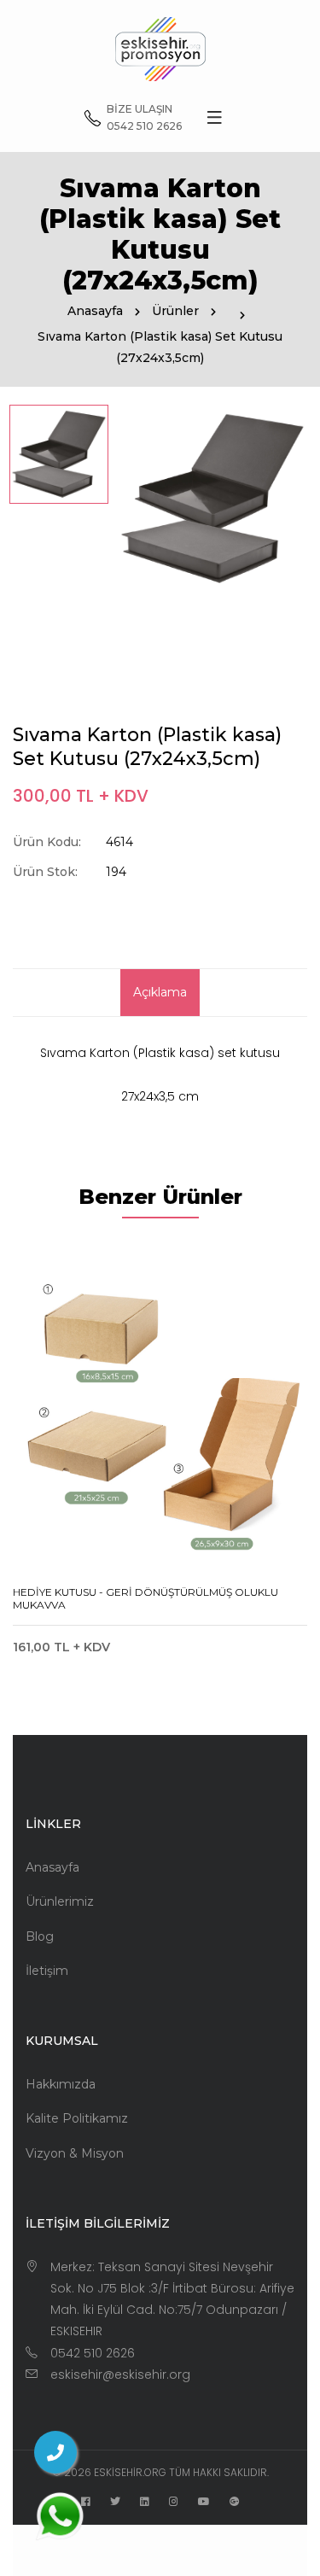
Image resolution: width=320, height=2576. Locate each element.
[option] (59, 454)
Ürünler (175, 311)
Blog (40, 1936)
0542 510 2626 (93, 2353)
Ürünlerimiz (60, 1901)
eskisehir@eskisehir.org (120, 2374)
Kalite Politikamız (77, 2118)
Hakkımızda (61, 2084)
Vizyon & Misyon (75, 2153)
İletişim (47, 1971)
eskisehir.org (130, 2472)
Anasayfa (95, 311)
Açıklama (160, 992)
